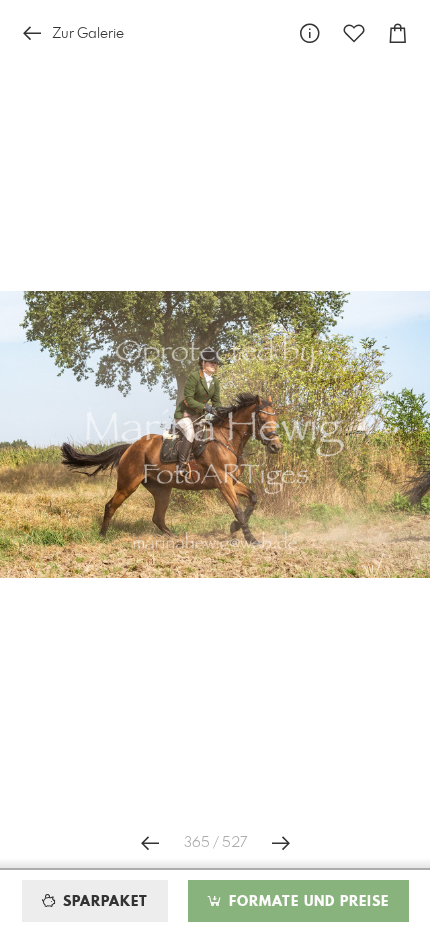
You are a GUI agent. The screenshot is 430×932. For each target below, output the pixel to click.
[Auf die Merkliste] (354, 33)
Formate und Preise (306, 902)
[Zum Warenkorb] (398, 33)
